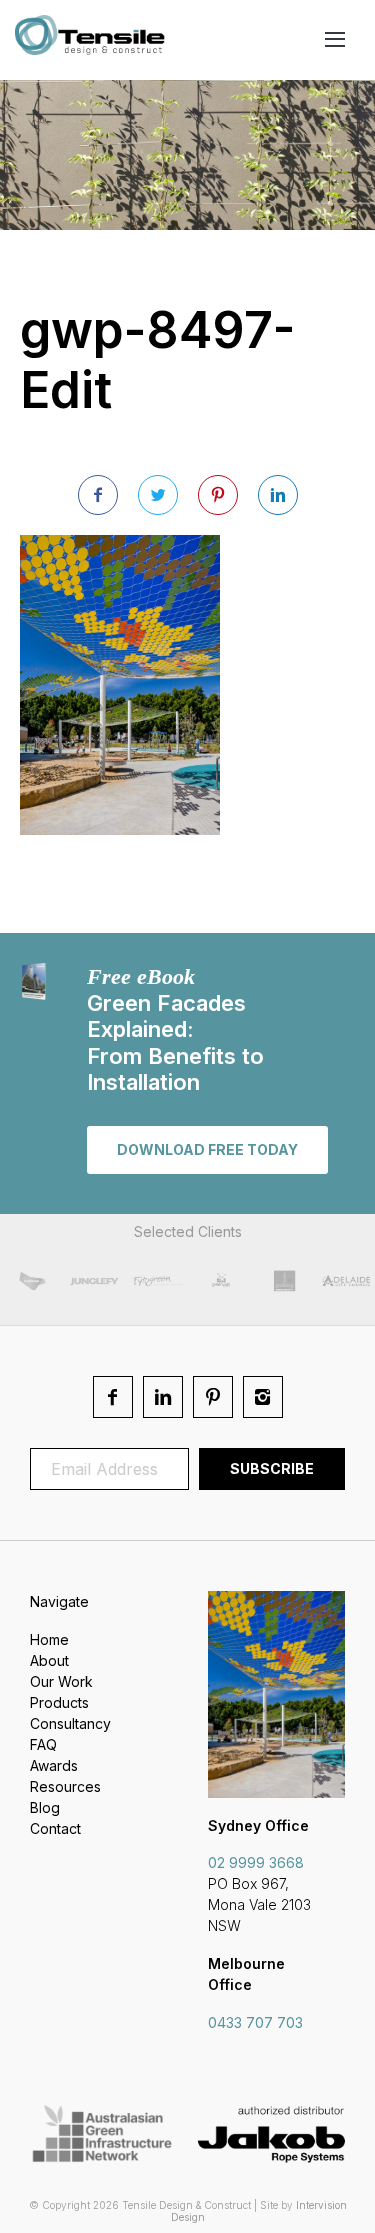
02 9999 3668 (256, 1862)
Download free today (207, 1149)
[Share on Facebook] (98, 495)
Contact (55, 1828)
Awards (54, 1765)
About (49, 1660)
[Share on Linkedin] (278, 495)
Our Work (61, 1681)
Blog (45, 1807)
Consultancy (70, 1723)
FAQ (43, 1744)
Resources (65, 1786)
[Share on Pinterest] (218, 495)
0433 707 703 (255, 2022)
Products (59, 1702)
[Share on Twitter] (158, 495)
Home (49, 1639)
